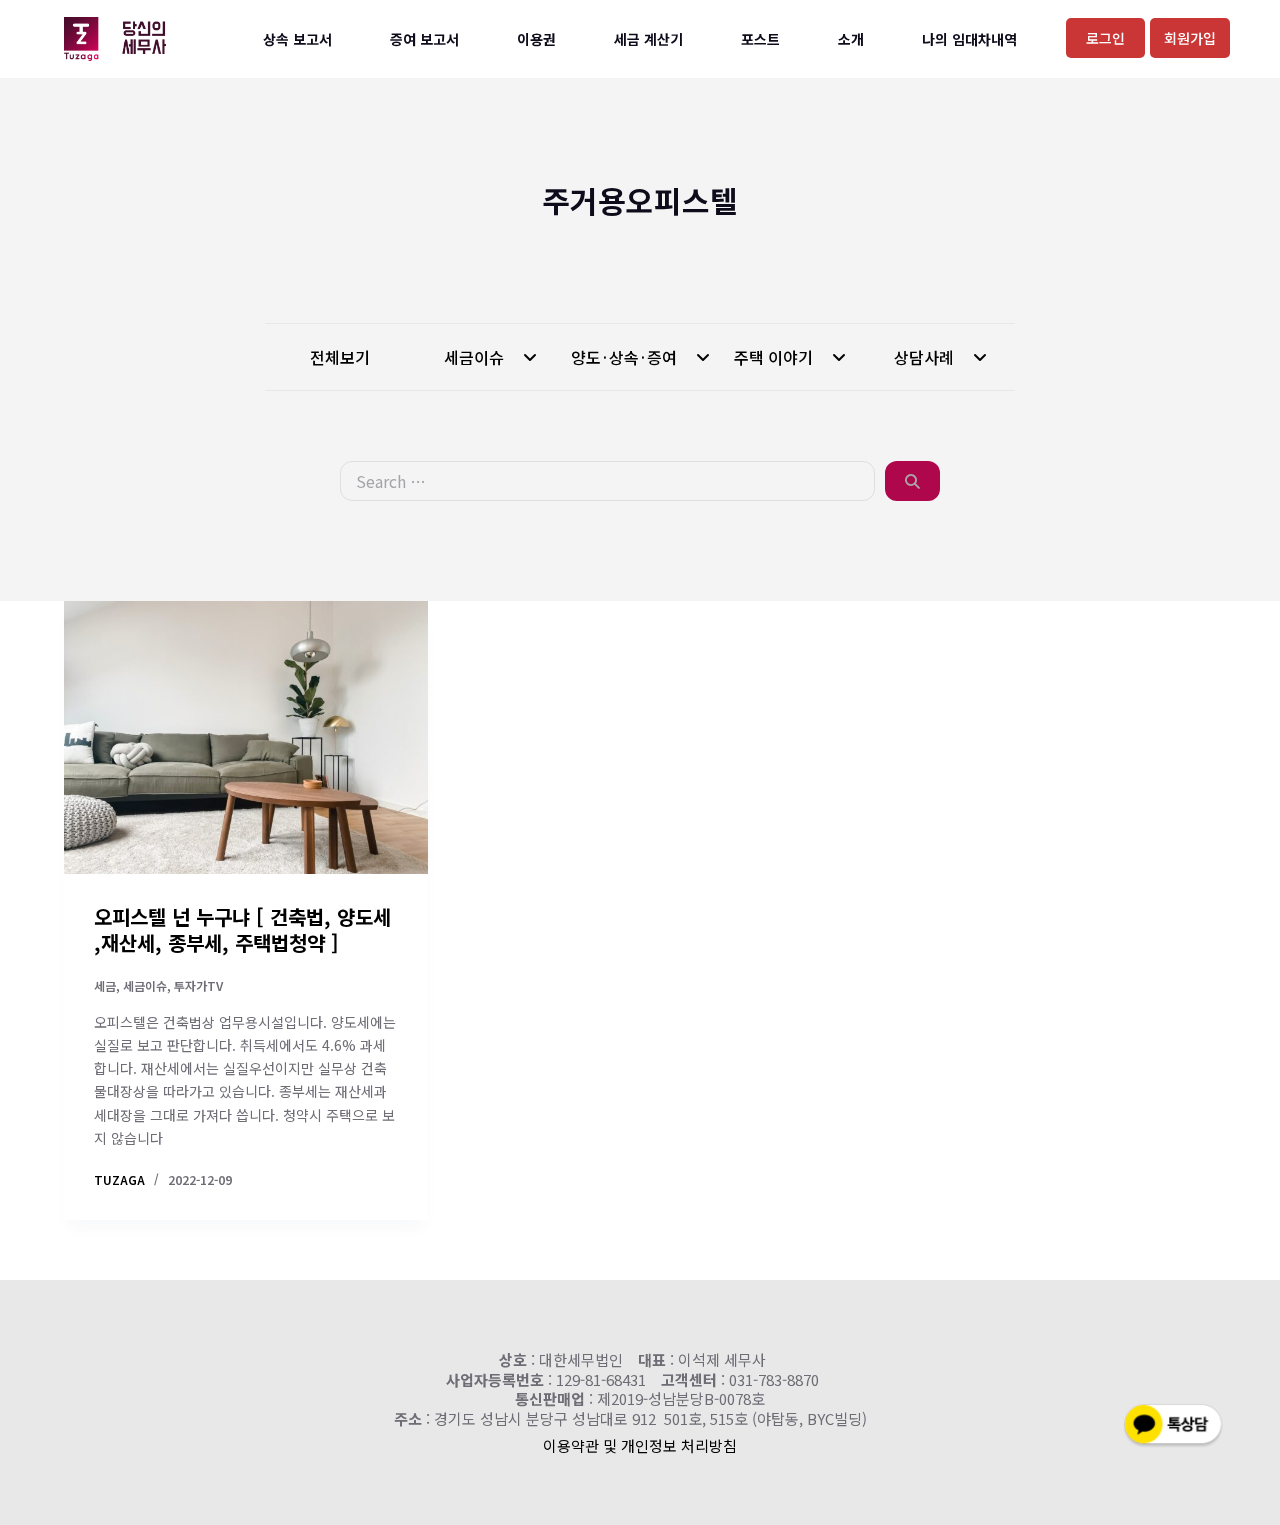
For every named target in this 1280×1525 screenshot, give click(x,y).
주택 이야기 (775, 357)
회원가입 (1190, 38)
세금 (105, 985)
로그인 (1105, 38)
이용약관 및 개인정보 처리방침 (640, 1445)
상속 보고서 (297, 39)
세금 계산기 (648, 39)
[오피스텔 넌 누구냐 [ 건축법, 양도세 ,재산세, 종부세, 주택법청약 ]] (246, 737)
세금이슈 (476, 357)
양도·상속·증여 (626, 357)
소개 (851, 39)
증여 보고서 (424, 39)
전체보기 (340, 357)
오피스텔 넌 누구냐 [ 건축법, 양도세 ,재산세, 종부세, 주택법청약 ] (242, 929)
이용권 (536, 39)
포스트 (760, 39)
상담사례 (926, 357)
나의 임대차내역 (969, 39)
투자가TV (198, 985)
